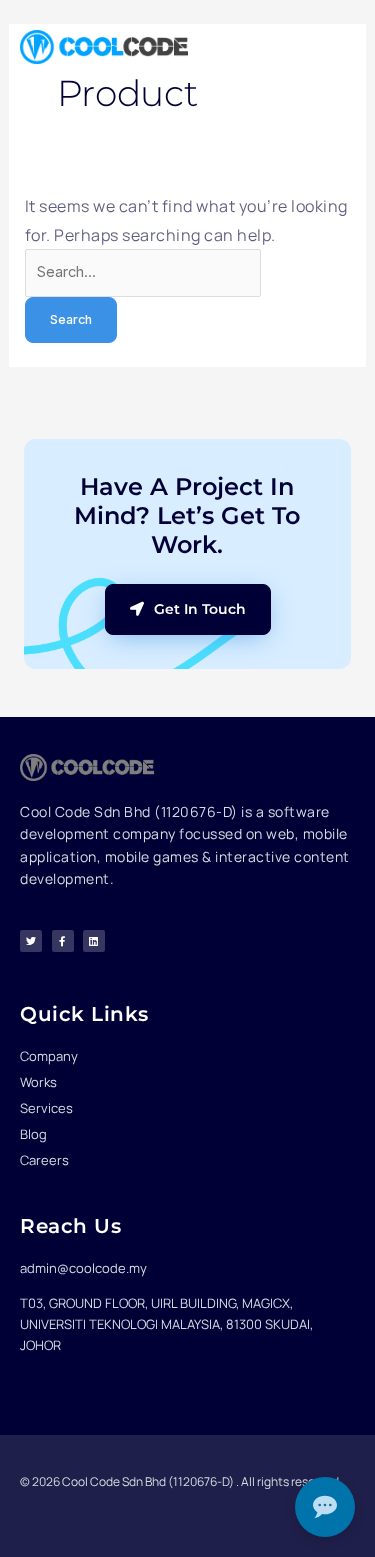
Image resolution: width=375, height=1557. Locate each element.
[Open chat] (325, 1507)
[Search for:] (143, 271)
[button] (336, 47)
